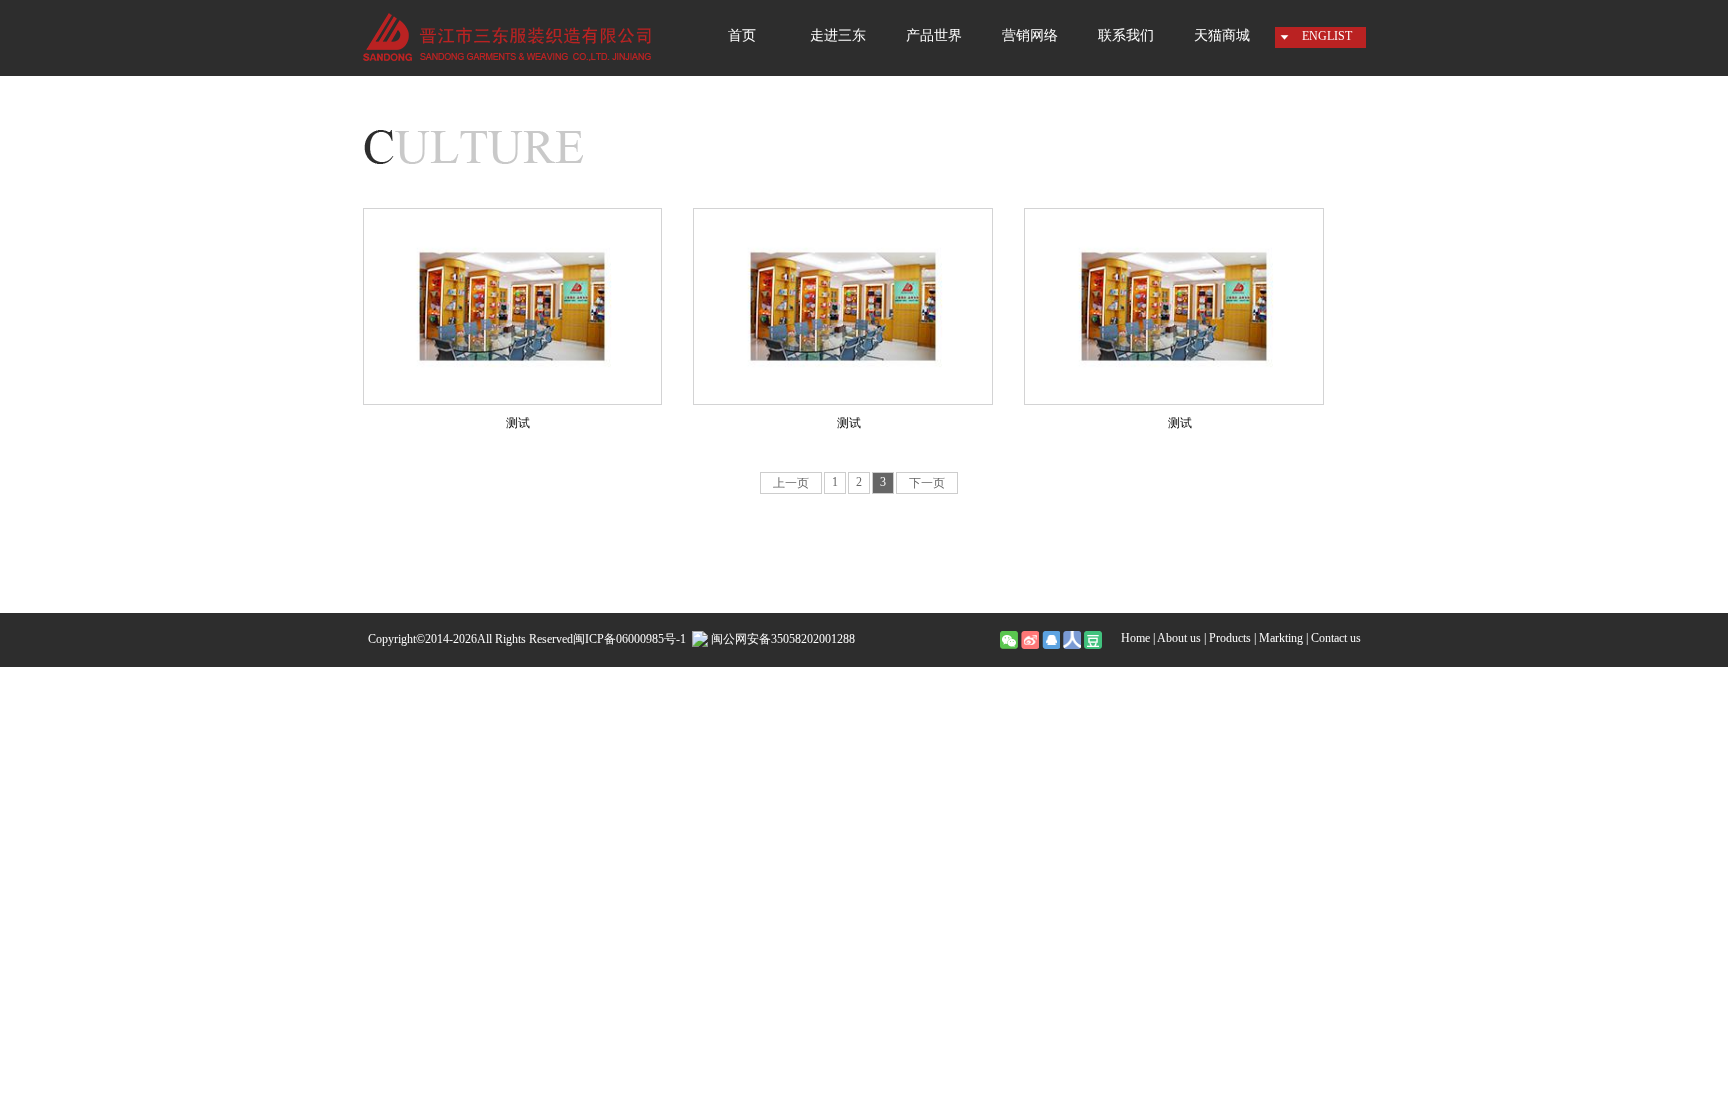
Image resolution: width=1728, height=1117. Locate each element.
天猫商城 (1222, 35)
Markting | (1283, 638)
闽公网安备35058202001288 (781, 639)
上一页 (791, 483)
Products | (1232, 638)
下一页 (927, 483)
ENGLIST (1327, 36)
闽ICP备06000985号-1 (629, 639)
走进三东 (838, 35)
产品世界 (934, 35)
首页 (742, 35)
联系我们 (1126, 35)
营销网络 (1030, 35)
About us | (1181, 638)
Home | (1138, 638)
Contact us (1336, 638)
